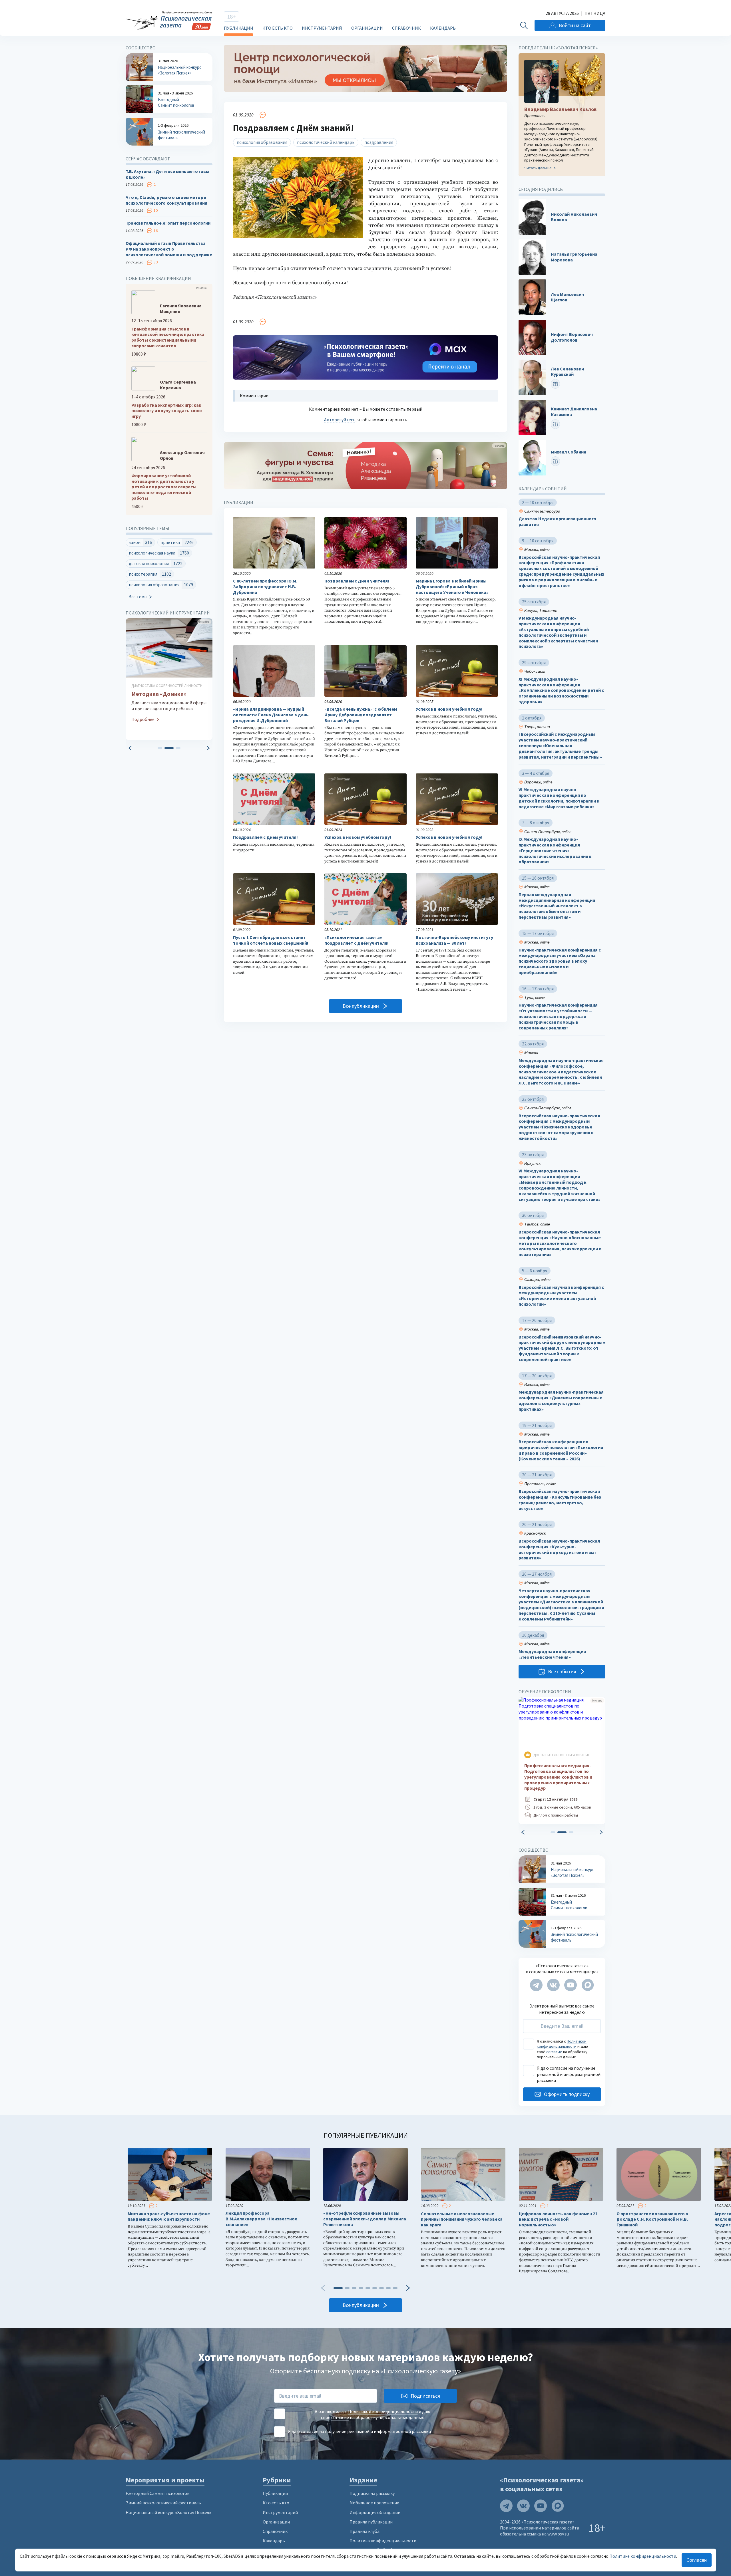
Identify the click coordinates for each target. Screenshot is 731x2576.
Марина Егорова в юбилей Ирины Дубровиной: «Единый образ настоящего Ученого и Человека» (452, 587)
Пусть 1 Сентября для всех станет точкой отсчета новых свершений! (271, 940)
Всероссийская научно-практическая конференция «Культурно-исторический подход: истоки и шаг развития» (559, 1549)
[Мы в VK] (553, 1985)
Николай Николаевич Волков (574, 217)
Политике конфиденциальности (643, 2556)
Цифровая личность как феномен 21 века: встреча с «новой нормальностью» (558, 2219)
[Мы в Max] (588, 1985)
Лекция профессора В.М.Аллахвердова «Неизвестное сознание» (261, 2219)
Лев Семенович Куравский (567, 372)
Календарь (443, 28)
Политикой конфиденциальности (562, 2044)
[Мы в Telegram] (536, 1985)
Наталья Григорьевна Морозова (574, 257)
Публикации (239, 28)
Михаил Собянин (569, 452)
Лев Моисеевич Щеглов (567, 297)
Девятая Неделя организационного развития (557, 522)
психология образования (262, 142)
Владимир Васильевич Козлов (560, 109)
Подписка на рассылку (372, 2493)
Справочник (406, 28)
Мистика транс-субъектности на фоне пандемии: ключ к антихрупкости (169, 2217)
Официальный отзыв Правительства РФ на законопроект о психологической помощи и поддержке (169, 249)
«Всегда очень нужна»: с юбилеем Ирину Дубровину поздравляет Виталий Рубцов (361, 715)
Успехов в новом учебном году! (449, 709)
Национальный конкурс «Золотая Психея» (168, 2512)
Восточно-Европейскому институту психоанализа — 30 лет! (454, 940)
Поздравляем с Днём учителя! (265, 837)
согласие (554, 2052)
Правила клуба (365, 2531)
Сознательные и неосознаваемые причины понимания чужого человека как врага (462, 2219)
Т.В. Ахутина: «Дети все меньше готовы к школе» (167, 174)
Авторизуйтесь (340, 420)
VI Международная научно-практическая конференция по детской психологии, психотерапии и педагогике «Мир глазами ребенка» (559, 798)
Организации (367, 28)
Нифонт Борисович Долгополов (572, 337)
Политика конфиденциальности (383, 2541)
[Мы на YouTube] (571, 1985)
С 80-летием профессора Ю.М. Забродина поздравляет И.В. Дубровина (265, 587)
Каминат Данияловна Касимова (574, 412)
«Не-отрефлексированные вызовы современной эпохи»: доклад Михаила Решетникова (365, 2219)
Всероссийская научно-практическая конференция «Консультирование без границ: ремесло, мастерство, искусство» (560, 1500)
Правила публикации (371, 2522)
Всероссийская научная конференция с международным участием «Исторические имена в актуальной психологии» (561, 1296)
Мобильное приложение (374, 2503)
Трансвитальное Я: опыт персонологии (168, 223)
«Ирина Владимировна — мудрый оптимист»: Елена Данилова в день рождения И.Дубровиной (271, 715)
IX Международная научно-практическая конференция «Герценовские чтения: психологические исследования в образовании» (555, 850)
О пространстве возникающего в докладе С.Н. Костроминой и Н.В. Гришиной (652, 2219)
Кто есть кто (278, 28)
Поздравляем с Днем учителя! (357, 581)
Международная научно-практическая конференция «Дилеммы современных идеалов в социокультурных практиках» (561, 1400)
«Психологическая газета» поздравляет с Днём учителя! (357, 940)
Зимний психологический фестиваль (163, 2503)
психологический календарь (326, 142)
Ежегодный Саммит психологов (158, 2493)
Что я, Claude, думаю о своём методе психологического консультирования (166, 200)
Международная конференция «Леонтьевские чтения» (552, 1654)
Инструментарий (322, 28)
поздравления (379, 142)
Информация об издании (375, 2512)
